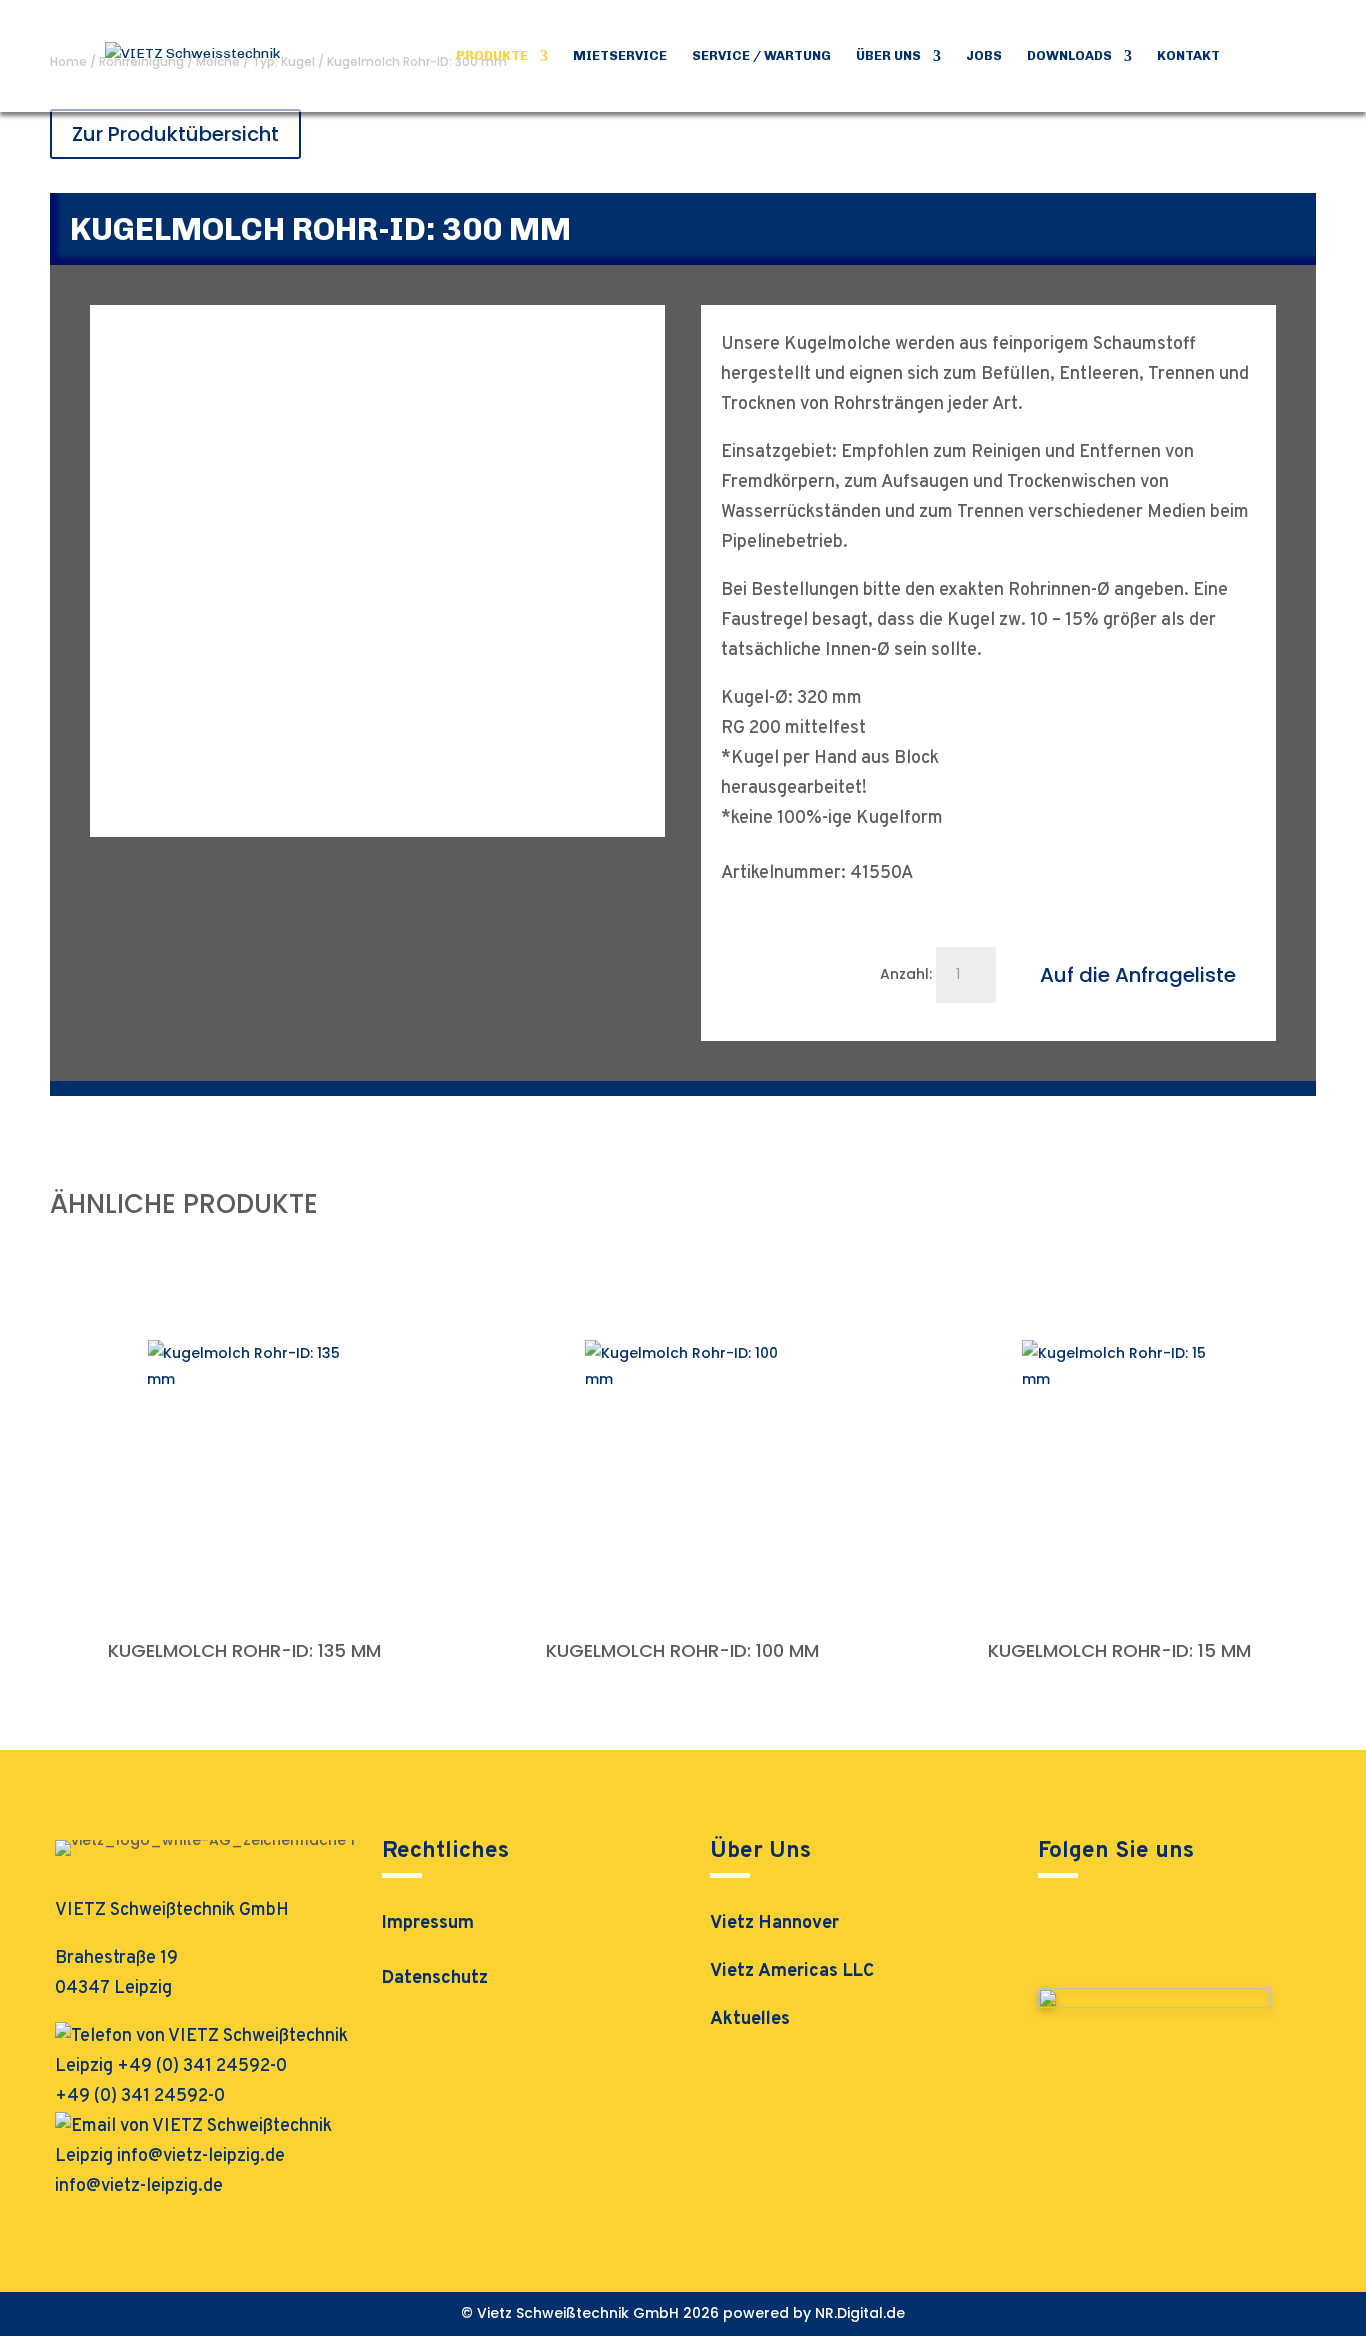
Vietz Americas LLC (792, 1971)
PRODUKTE (492, 56)
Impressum (428, 1926)
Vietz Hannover (774, 1923)
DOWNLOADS (1069, 56)
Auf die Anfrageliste (1138, 975)
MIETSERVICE (620, 56)
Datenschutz (435, 1981)
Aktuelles (750, 2019)
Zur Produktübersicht (175, 134)
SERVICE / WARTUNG (761, 56)
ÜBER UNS (888, 56)
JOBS (984, 56)
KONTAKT (1188, 56)
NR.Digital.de (860, 2313)
